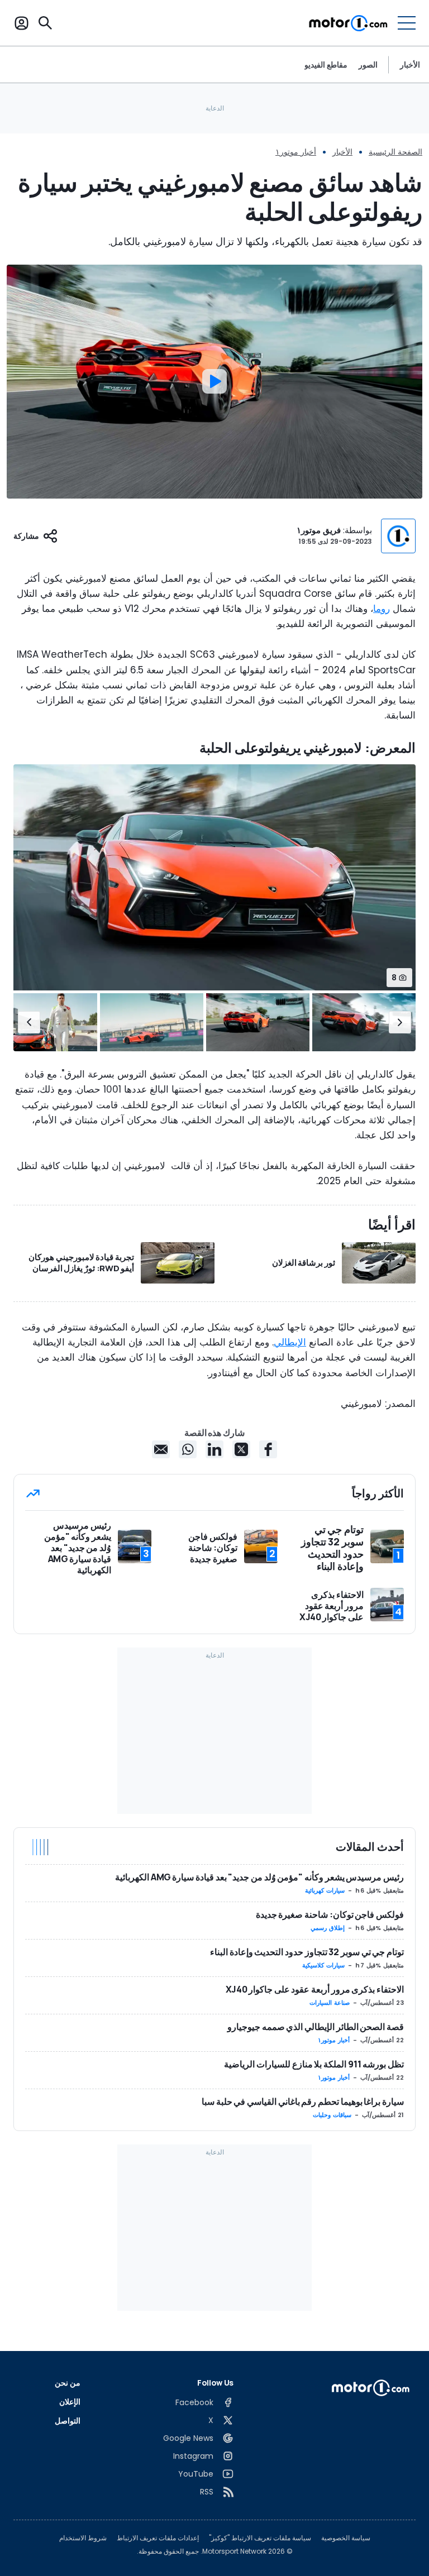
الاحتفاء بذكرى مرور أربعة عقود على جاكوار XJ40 (315, 1989)
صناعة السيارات (330, 2003)
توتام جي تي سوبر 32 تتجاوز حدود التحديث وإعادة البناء (307, 1952)
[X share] (241, 1449)
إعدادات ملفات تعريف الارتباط (158, 2538)
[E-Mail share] (161, 1449)
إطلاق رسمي (328, 1928)
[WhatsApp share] (188, 1449)
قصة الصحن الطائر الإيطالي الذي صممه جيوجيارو (316, 2027)
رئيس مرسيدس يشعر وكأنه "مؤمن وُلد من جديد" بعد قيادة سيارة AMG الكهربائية (259, 1877)
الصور (368, 65)
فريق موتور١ (319, 530)
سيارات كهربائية (325, 1890)
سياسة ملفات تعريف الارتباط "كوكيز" (260, 2538)
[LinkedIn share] (214, 1449)
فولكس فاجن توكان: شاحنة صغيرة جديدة (330, 1914)
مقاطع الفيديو (326, 65)
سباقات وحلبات (332, 2115)
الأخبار (410, 64)
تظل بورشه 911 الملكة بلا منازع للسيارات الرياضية (314, 2064)
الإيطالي (290, 1342)
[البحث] (45, 23)
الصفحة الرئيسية (395, 152)
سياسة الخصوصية (346, 2538)
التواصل (68, 2421)
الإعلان (70, 2402)
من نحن (68, 2383)
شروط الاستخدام (83, 2538)
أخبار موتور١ (296, 152)
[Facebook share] (268, 1449)
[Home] (348, 23)
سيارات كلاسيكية (323, 1965)
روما (382, 609)
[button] (400, 1022)
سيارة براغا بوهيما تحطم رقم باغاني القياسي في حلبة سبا (303, 2101)
